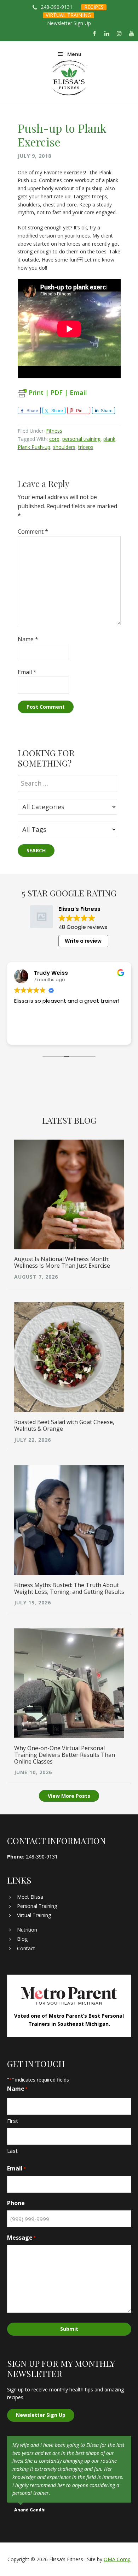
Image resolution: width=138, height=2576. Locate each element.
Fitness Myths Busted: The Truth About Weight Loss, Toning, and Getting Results (69, 1588)
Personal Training (37, 1906)
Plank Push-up (34, 447)
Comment (33, 532)
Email (27, 672)
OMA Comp (117, 2559)
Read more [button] (27, 1034)
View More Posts (69, 1796)
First (13, 2121)
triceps (86, 447)
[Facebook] (94, 34)
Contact (26, 1948)
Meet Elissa (30, 1897)
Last (12, 2151)
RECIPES (94, 7)
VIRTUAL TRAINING (68, 15)
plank (109, 439)
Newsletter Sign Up (69, 23)
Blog (22, 1939)
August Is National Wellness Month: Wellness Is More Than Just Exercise (62, 1262)
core (54, 439)
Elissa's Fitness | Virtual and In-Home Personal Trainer (69, 78)
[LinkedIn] (107, 34)
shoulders (64, 447)
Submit (69, 2329)
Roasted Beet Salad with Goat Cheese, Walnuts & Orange (64, 1425)
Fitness (54, 431)
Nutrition (27, 1930)
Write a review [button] (83, 941)
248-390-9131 (57, 7)
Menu (74, 54)
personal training (81, 439)
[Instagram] (119, 34)
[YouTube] (132, 34)
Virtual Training (34, 1915)
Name (28, 639)
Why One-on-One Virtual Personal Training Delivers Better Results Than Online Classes (65, 1755)
